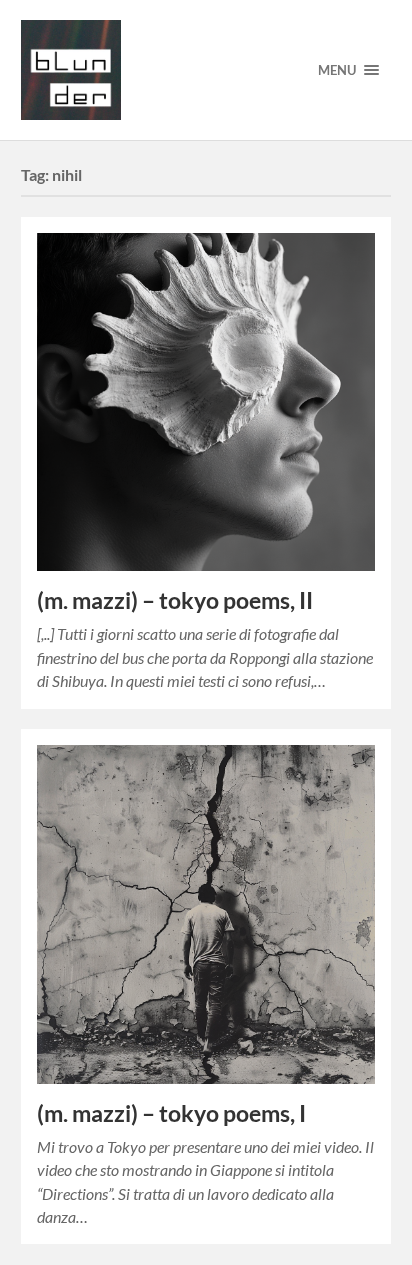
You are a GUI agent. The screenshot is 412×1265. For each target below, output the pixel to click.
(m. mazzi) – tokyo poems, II (175, 600)
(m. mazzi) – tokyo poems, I (171, 1113)
